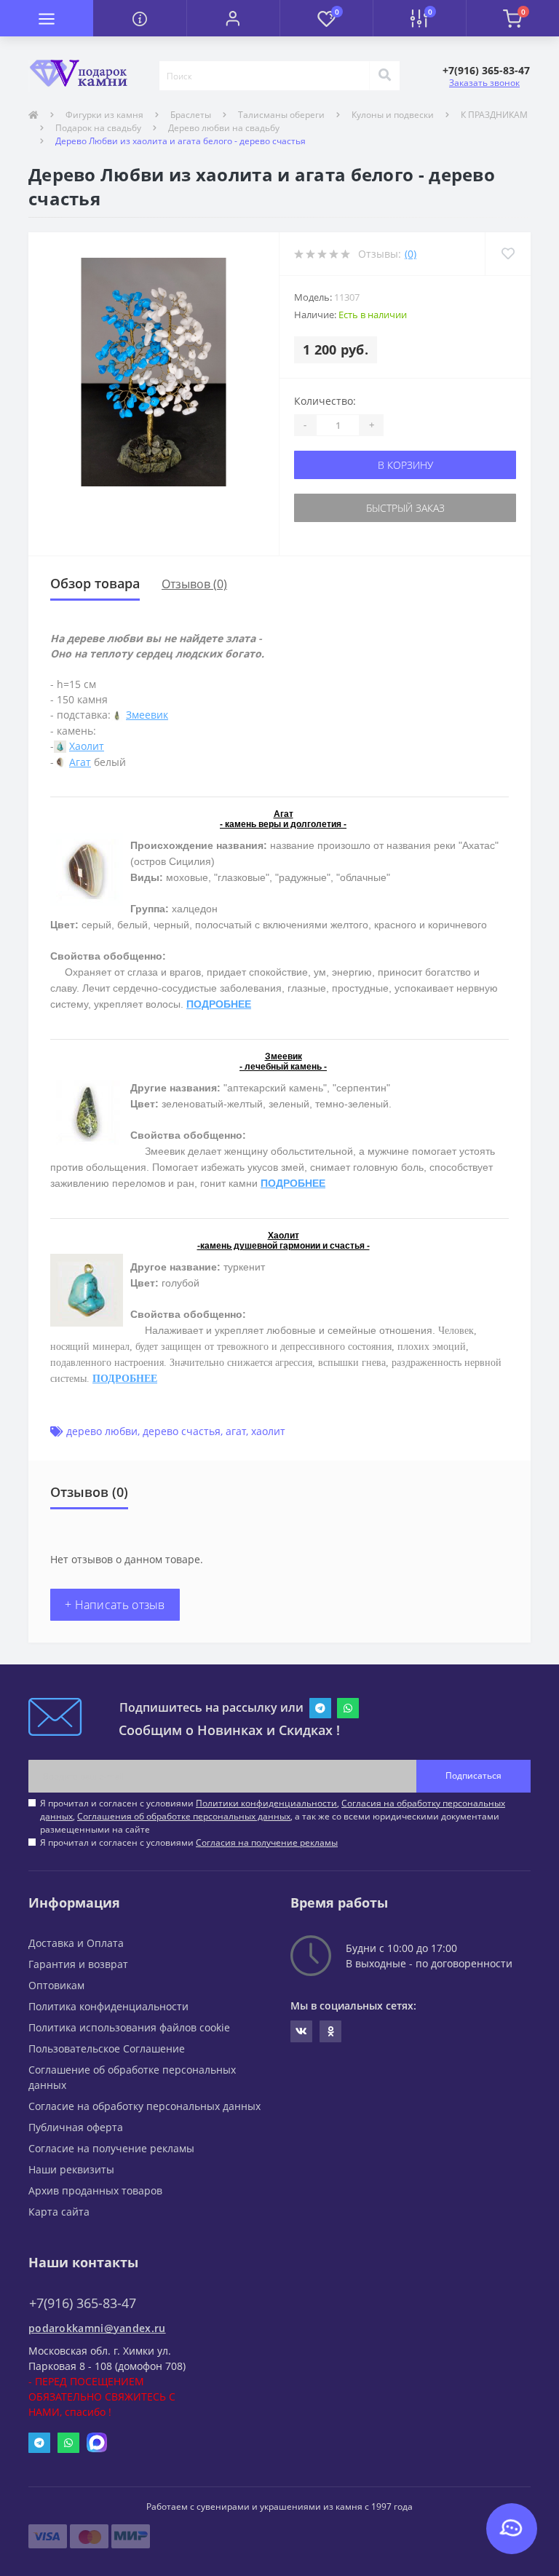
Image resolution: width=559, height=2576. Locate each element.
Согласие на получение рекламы (111, 2148)
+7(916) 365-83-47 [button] (83, 2303)
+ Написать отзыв (115, 1605)
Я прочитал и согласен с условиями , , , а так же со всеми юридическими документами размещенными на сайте (273, 1816)
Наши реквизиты (71, 2169)
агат (236, 1431)
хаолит (268, 1431)
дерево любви (102, 1431)
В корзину (405, 465)
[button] (233, 18)
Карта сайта (59, 2212)
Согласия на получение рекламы (267, 1842)
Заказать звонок (484, 83)
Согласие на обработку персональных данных (144, 2106)
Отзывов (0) (194, 584)
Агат (80, 762)
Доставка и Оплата (76, 1943)
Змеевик (147, 715)
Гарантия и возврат (78, 1964)
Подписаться (473, 1775)
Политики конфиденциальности (266, 1803)
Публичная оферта (76, 2127)
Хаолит (87, 746)
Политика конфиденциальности (108, 2006)
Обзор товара (95, 583)
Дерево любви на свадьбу (224, 128)
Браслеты (191, 115)
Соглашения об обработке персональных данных (184, 1816)
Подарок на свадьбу (98, 128)
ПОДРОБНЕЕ (219, 1004)
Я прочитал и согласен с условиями (189, 1842)
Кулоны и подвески (393, 115)
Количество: (325, 401)
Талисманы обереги (281, 115)
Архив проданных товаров (95, 2190)
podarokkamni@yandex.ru (97, 2328)
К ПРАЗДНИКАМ (494, 115)
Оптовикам (56, 1985)
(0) (411, 254)
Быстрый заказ (405, 508)
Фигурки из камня (104, 115)
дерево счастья (182, 1431)
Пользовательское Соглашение (107, 2048)
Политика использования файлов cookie (129, 2027)
